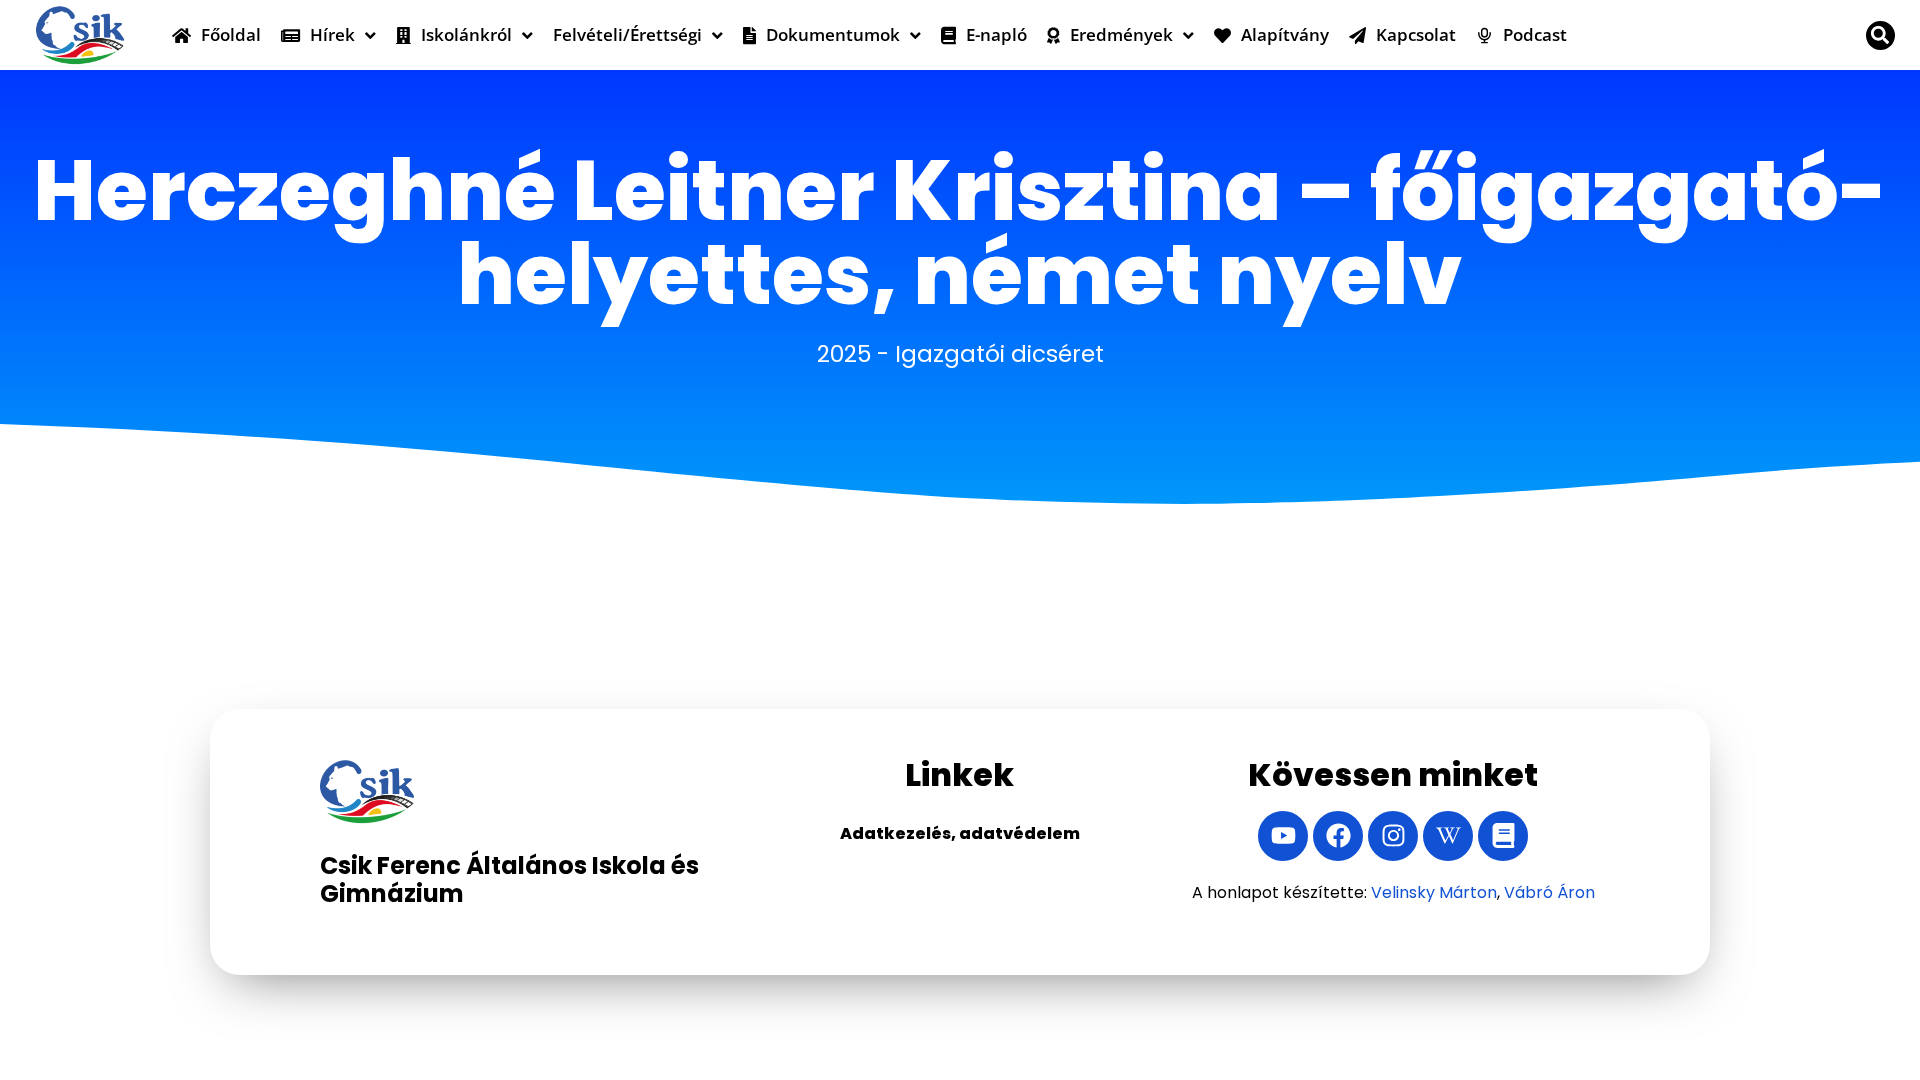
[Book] (1503, 836)
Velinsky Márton (1434, 892)
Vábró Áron (1549, 892)
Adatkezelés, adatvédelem (960, 833)
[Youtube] (1283, 836)
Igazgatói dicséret (999, 354)
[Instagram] (1393, 836)
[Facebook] (1338, 836)
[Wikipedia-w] (1448, 836)
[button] (1880, 35)
